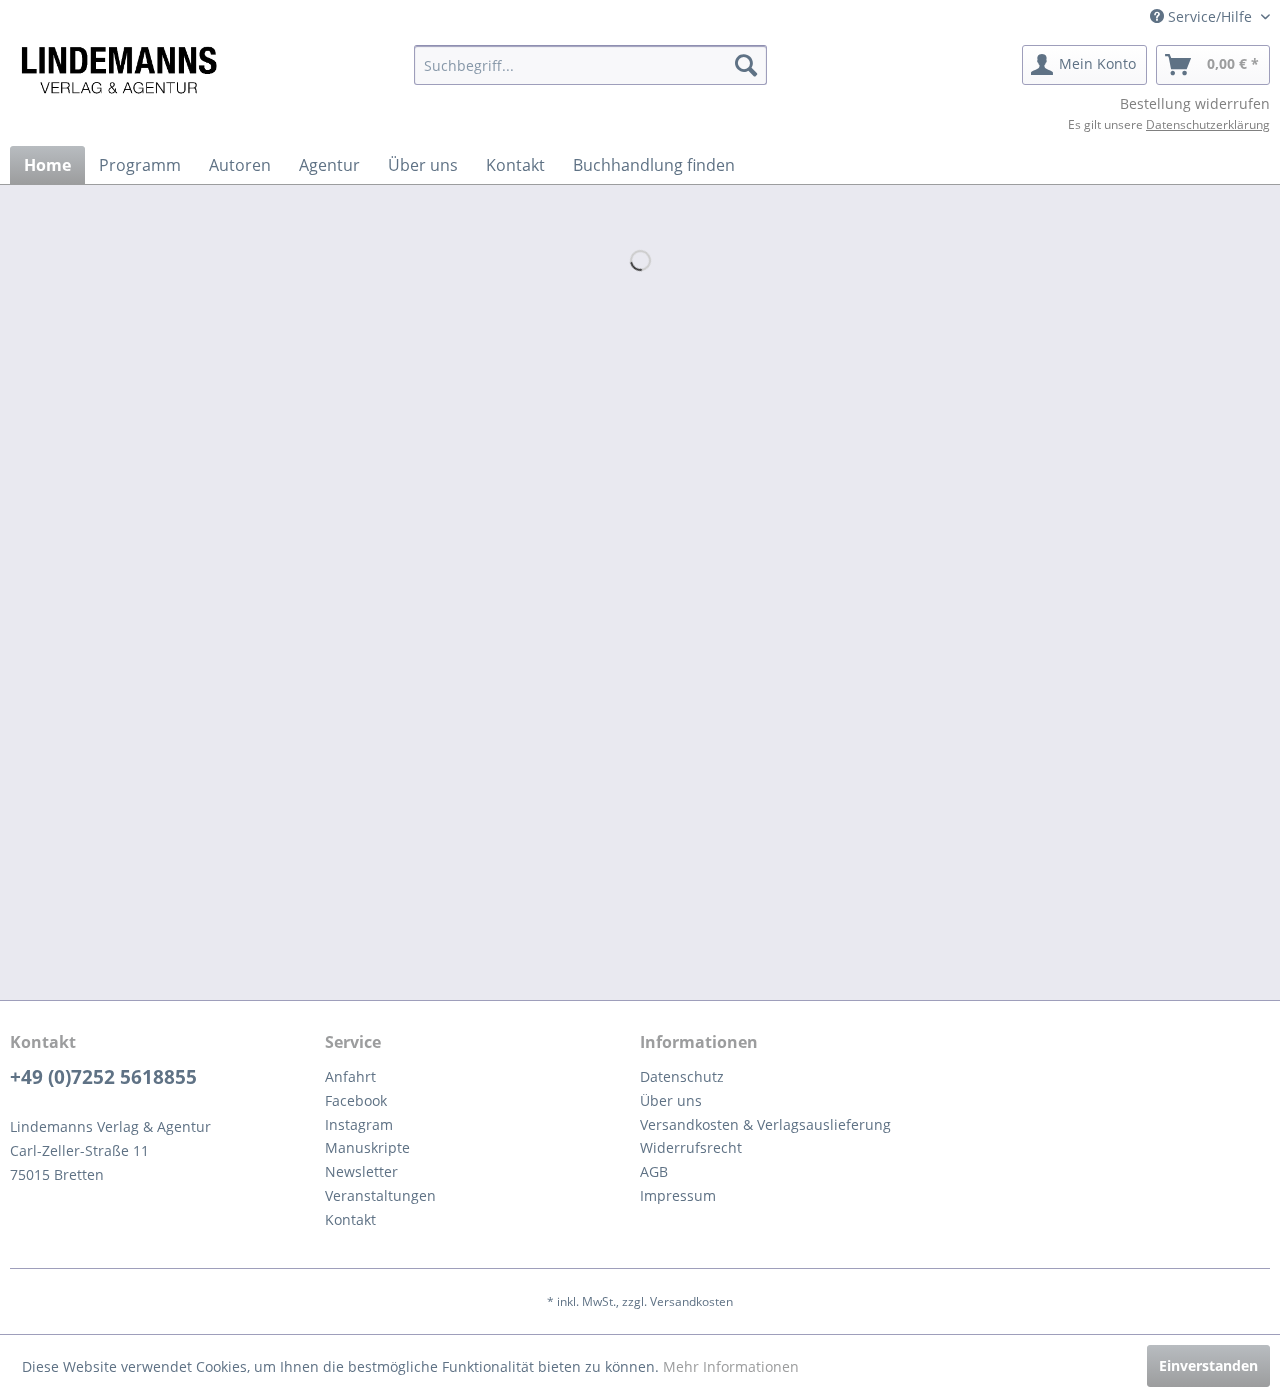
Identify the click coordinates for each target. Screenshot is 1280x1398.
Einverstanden (1208, 1365)
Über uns (671, 1100)
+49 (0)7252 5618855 (103, 1077)
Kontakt (350, 1219)
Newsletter (361, 1171)
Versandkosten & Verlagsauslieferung (765, 1124)
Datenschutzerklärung (1208, 124)
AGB (654, 1171)
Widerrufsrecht (691, 1147)
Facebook (356, 1100)
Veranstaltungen (380, 1195)
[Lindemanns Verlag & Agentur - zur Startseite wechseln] (118, 70)
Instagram (359, 1124)
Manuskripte (367, 1147)
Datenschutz (682, 1076)
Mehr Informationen (731, 1366)
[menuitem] (590, 65)
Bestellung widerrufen (1195, 103)
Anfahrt (350, 1076)
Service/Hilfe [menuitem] (1210, 16)
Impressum (678, 1195)
